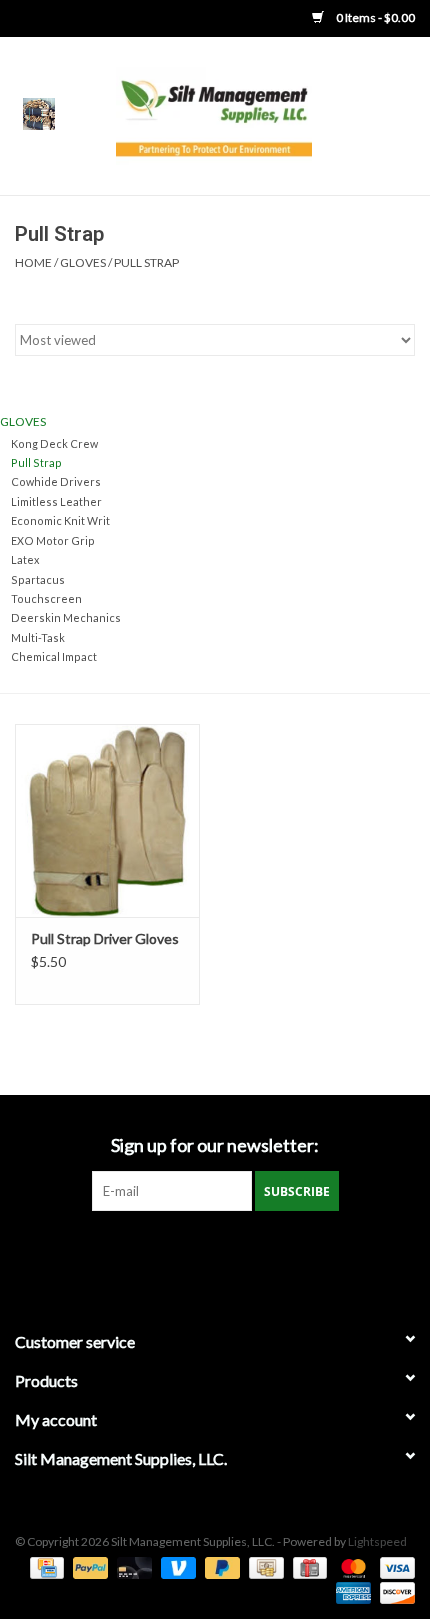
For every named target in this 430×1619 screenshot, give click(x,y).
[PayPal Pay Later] (220, 1566)
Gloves (83, 262)
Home (33, 262)
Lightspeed (377, 1541)
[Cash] (263, 1566)
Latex (25, 559)
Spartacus (38, 579)
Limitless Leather (56, 501)
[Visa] (394, 1566)
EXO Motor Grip (53, 540)
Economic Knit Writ (60, 520)
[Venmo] (176, 1566)
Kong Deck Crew (54, 443)
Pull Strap (146, 262)
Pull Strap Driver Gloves (105, 938)
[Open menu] (39, 113)
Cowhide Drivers (56, 481)
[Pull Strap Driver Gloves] (107, 821)
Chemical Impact (54, 656)
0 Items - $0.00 (374, 17)
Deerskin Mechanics (66, 617)
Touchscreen (46, 598)
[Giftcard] (307, 1566)
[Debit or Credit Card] (132, 1566)
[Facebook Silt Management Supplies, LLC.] (215, 1252)
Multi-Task (38, 637)
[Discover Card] (394, 1591)
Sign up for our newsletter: (215, 1145)
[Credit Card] (44, 1566)
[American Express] (351, 1591)
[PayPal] (88, 1566)
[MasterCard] (351, 1566)
